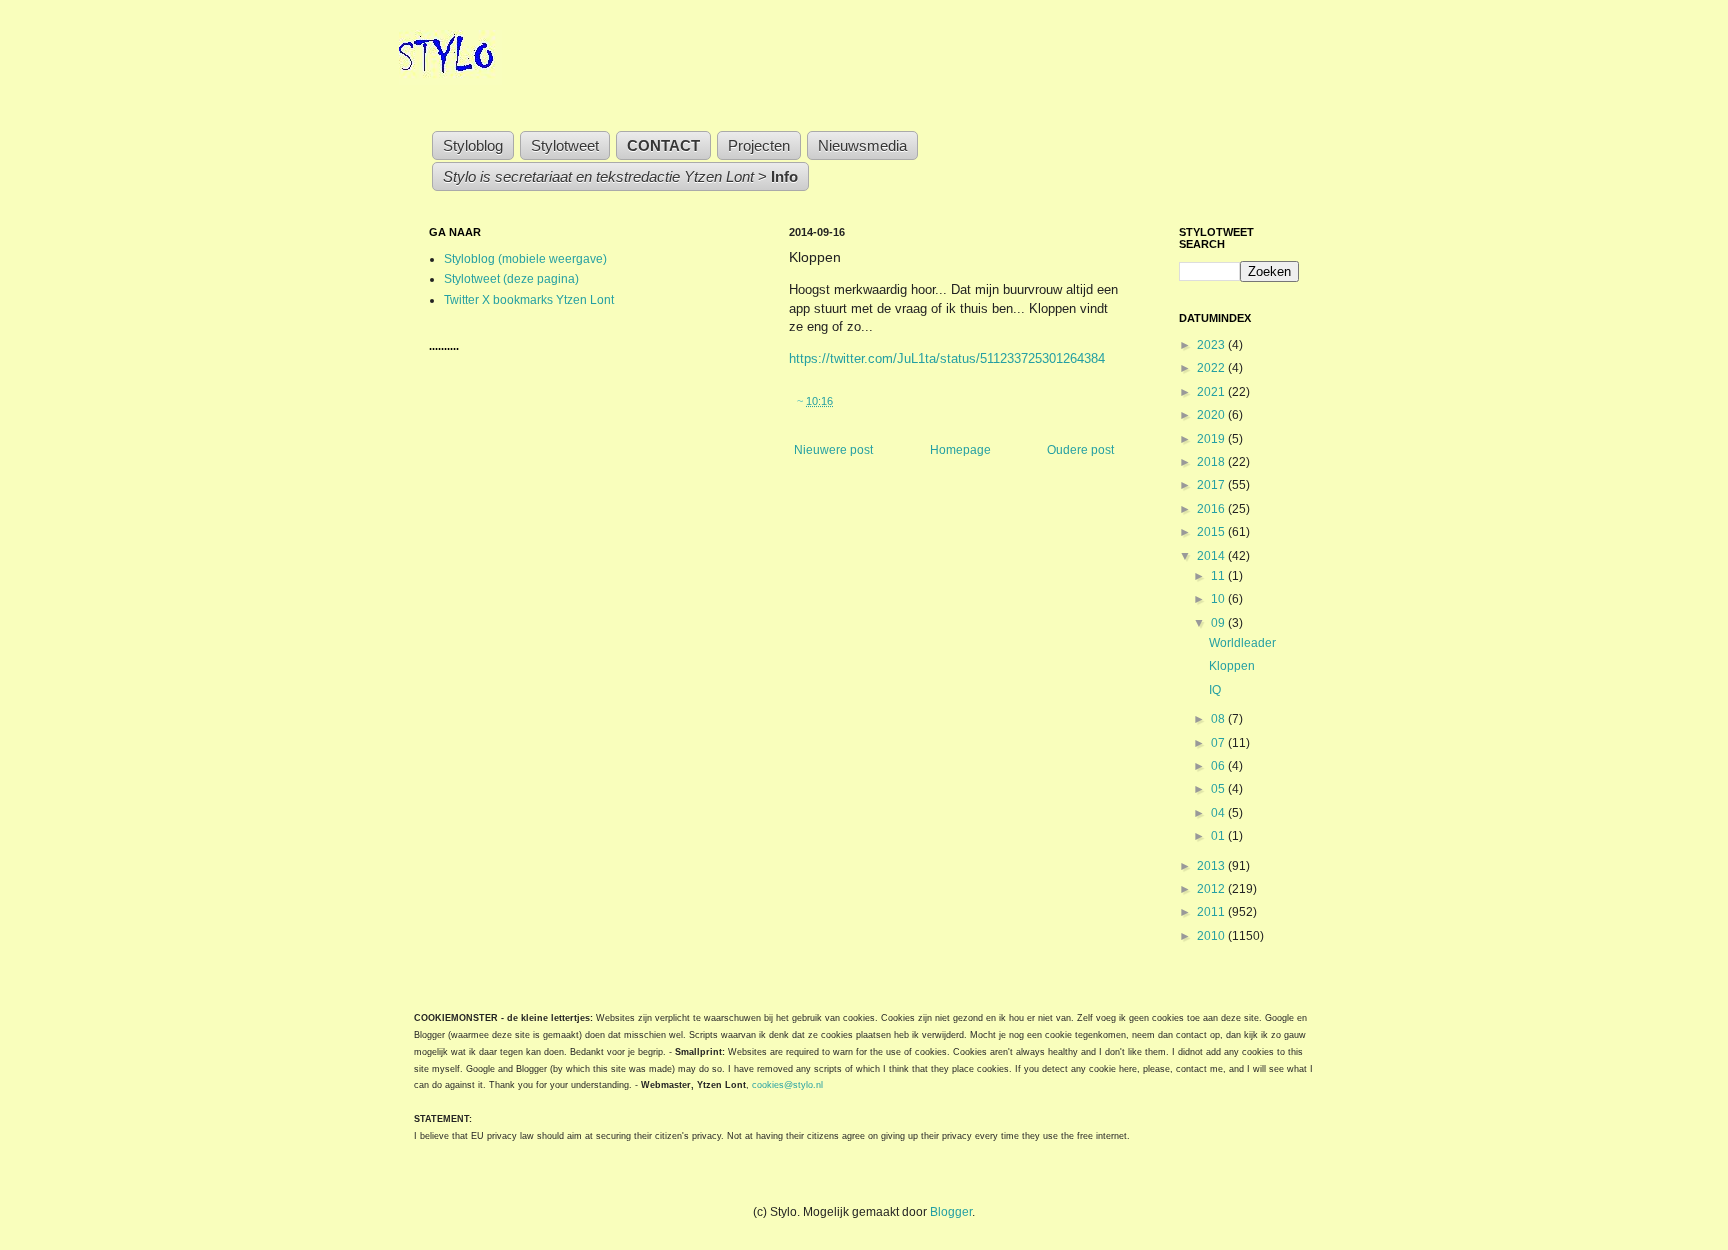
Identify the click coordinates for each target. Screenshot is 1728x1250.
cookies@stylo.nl (787, 1085)
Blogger (951, 1212)
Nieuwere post (833, 450)
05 (1219, 789)
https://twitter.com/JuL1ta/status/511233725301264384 (947, 358)
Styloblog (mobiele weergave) (525, 259)
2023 (1212, 345)
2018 (1212, 462)
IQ (1215, 690)
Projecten (759, 145)
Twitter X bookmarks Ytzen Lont (529, 300)
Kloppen (1232, 666)
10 (1219, 599)
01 (1219, 836)
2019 (1212, 439)
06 (1219, 766)
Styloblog (473, 145)
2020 (1212, 415)
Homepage (960, 450)
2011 (1212, 912)
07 (1219, 743)
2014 (1212, 556)
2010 (1212, 936)
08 (1219, 719)
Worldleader (1242, 643)
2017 (1212, 485)
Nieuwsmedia (862, 145)
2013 (1212, 866)
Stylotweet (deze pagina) (511, 279)
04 (1219, 813)
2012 (1212, 889)
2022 (1212, 368)
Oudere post (1080, 450)
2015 (1212, 532)
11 (1219, 576)
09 (1219, 623)
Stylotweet (565, 145)
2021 (1212, 392)
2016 (1212, 509)
